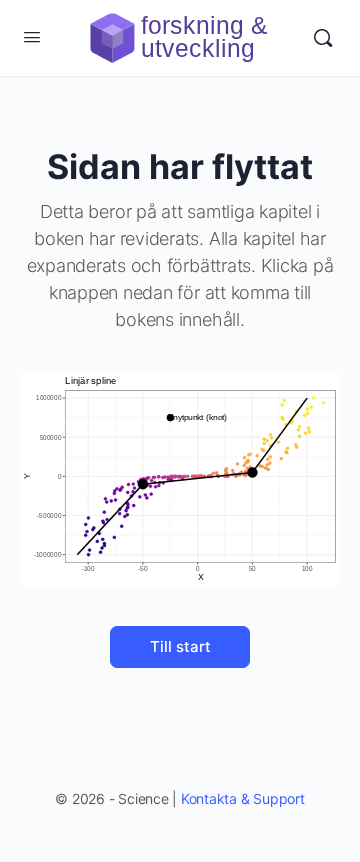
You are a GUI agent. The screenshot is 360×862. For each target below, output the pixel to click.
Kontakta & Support (243, 798)
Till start (180, 646)
